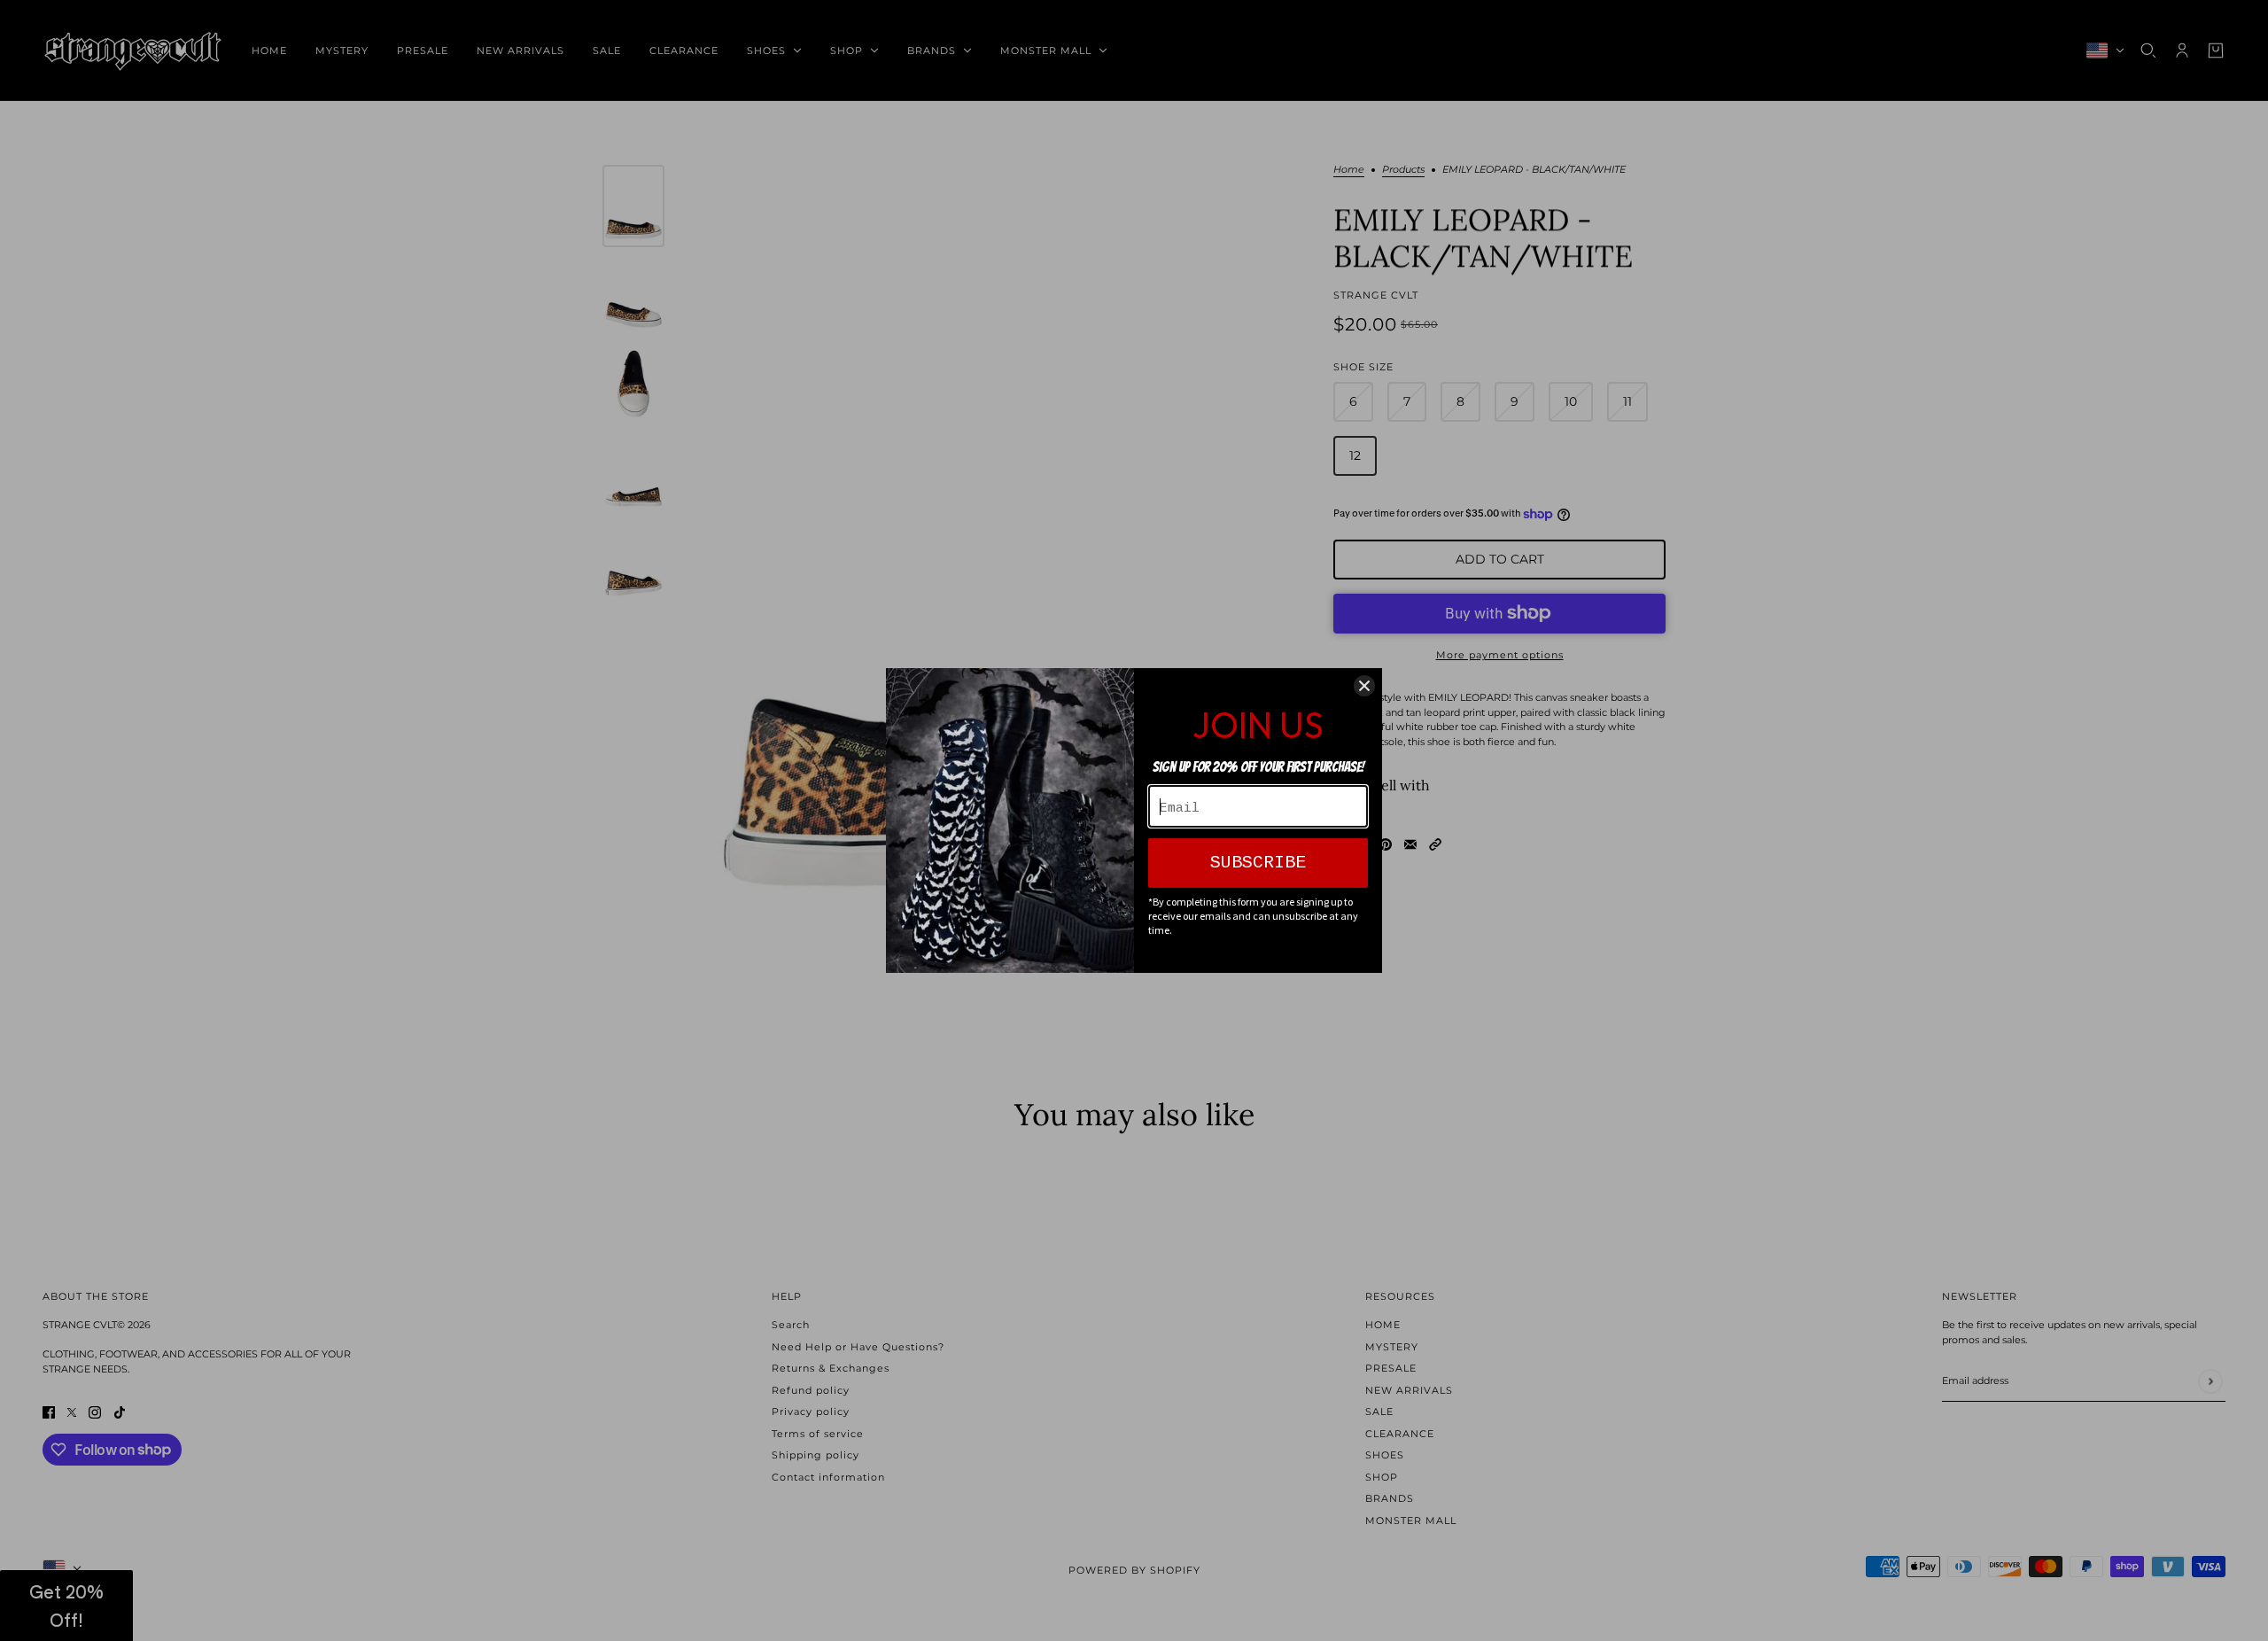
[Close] (1364, 686)
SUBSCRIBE (1258, 863)
